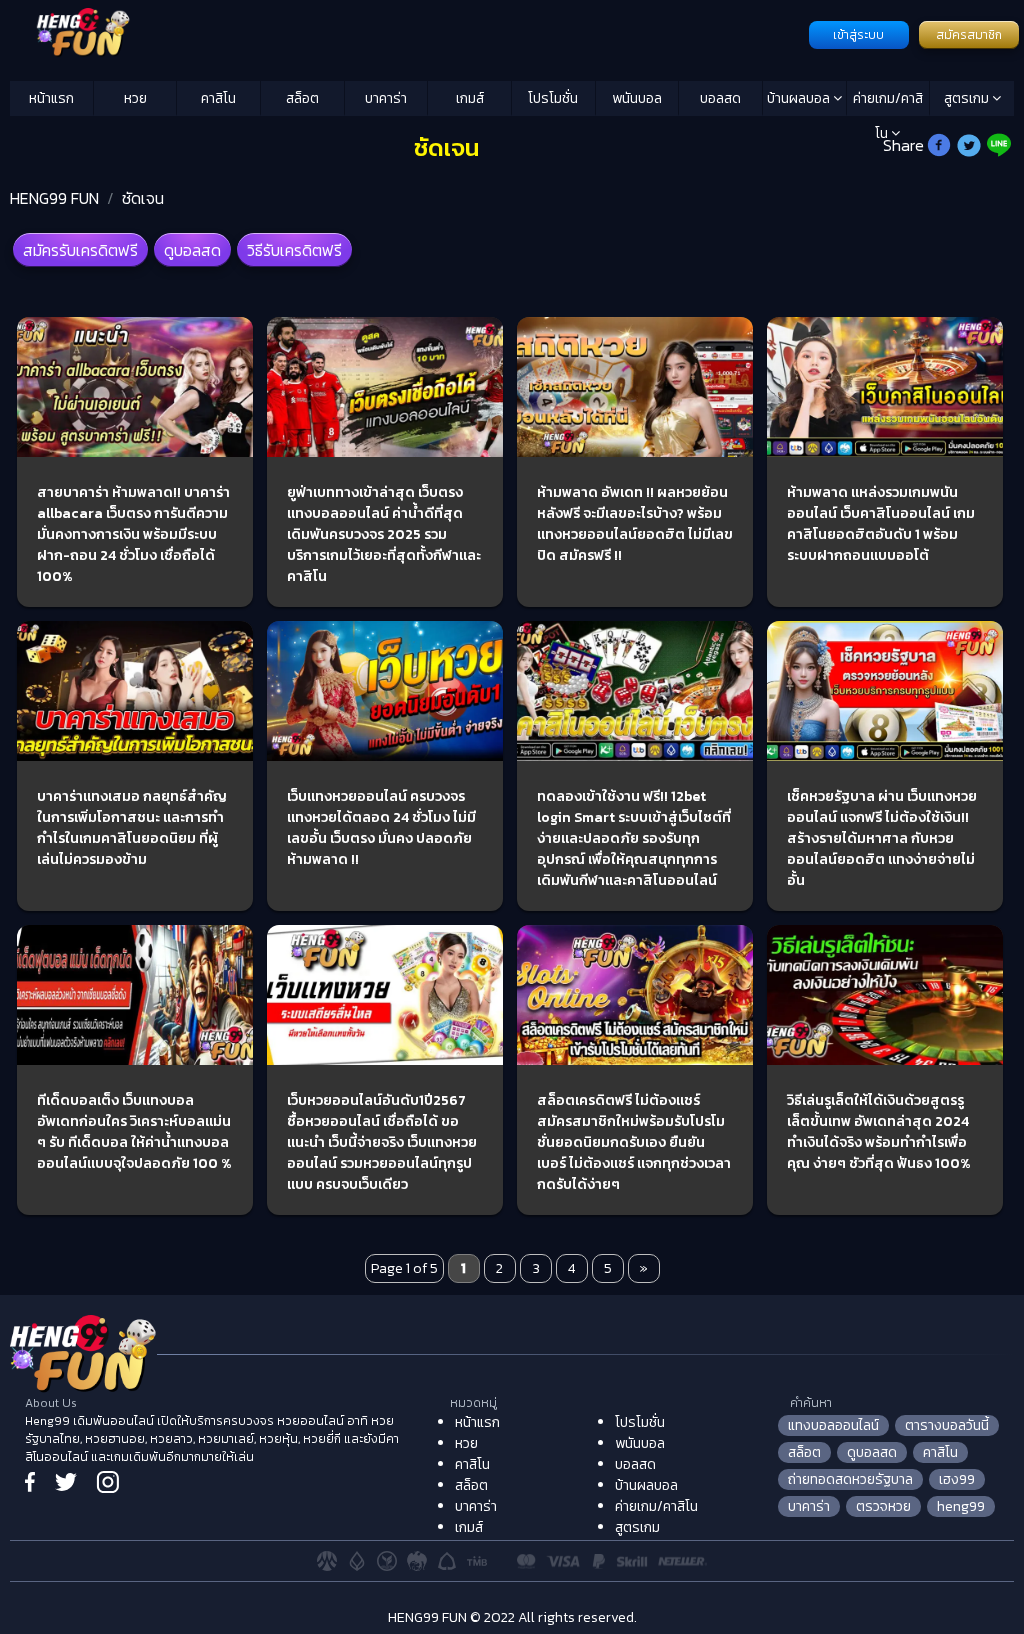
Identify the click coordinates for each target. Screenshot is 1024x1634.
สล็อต (302, 98)
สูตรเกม (968, 98)
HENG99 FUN (54, 198)
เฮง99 (957, 1479)
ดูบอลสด (192, 250)
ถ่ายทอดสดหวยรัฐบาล (850, 1479)
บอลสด (720, 98)
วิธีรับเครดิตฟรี (294, 250)
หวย (135, 98)
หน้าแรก (51, 98)
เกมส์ (470, 98)
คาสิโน (218, 98)
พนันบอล (637, 98)
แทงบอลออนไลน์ (833, 1425)
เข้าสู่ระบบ (858, 35)
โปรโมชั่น (553, 98)
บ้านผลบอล (800, 98)
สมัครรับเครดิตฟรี (80, 250)
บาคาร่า (386, 98)
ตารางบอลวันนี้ (947, 1425)
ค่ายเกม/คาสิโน (888, 102)
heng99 (961, 1506)
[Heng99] (407, 33)
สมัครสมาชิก (969, 35)
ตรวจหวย (883, 1506)
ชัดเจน (143, 198)
